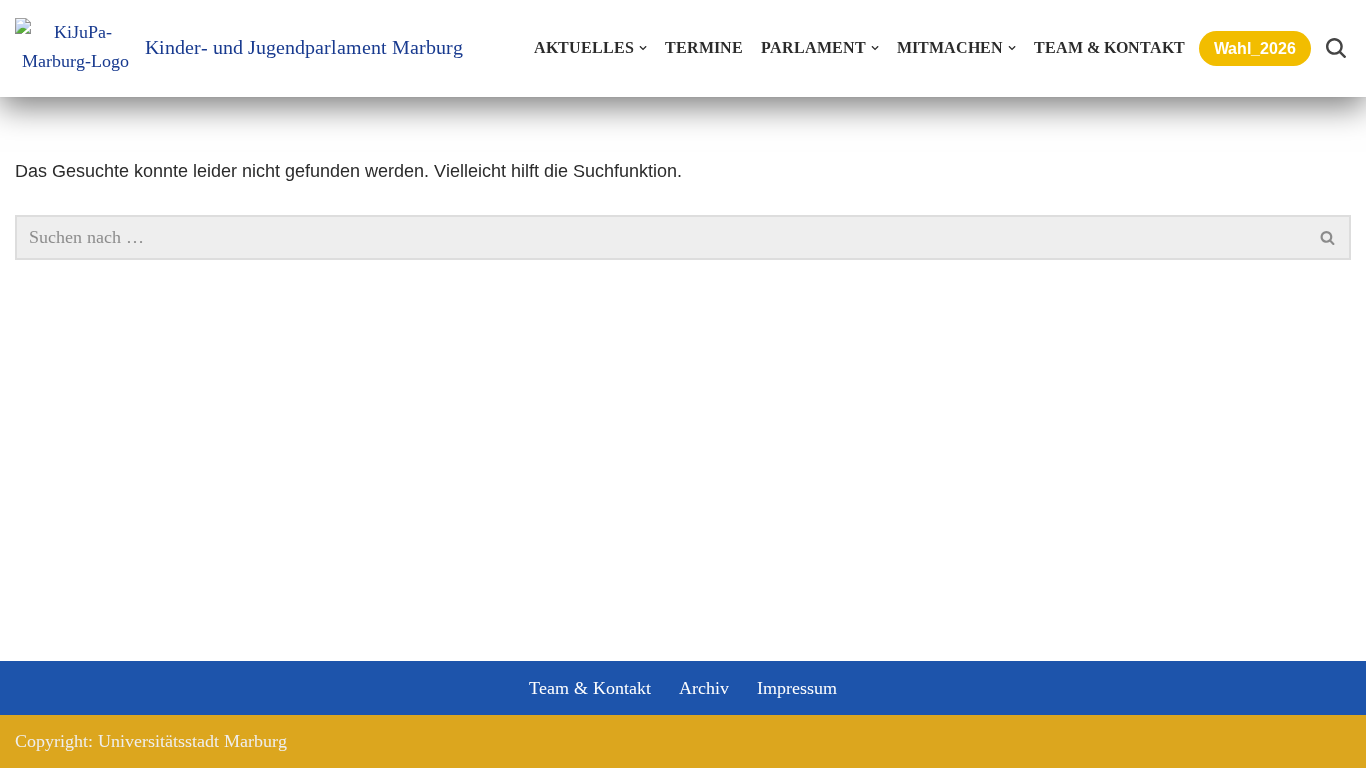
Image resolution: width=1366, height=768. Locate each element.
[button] (643, 48)
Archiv (704, 688)
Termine (704, 48)
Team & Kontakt (1109, 48)
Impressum (797, 688)
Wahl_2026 (1255, 48)
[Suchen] (1336, 48)
